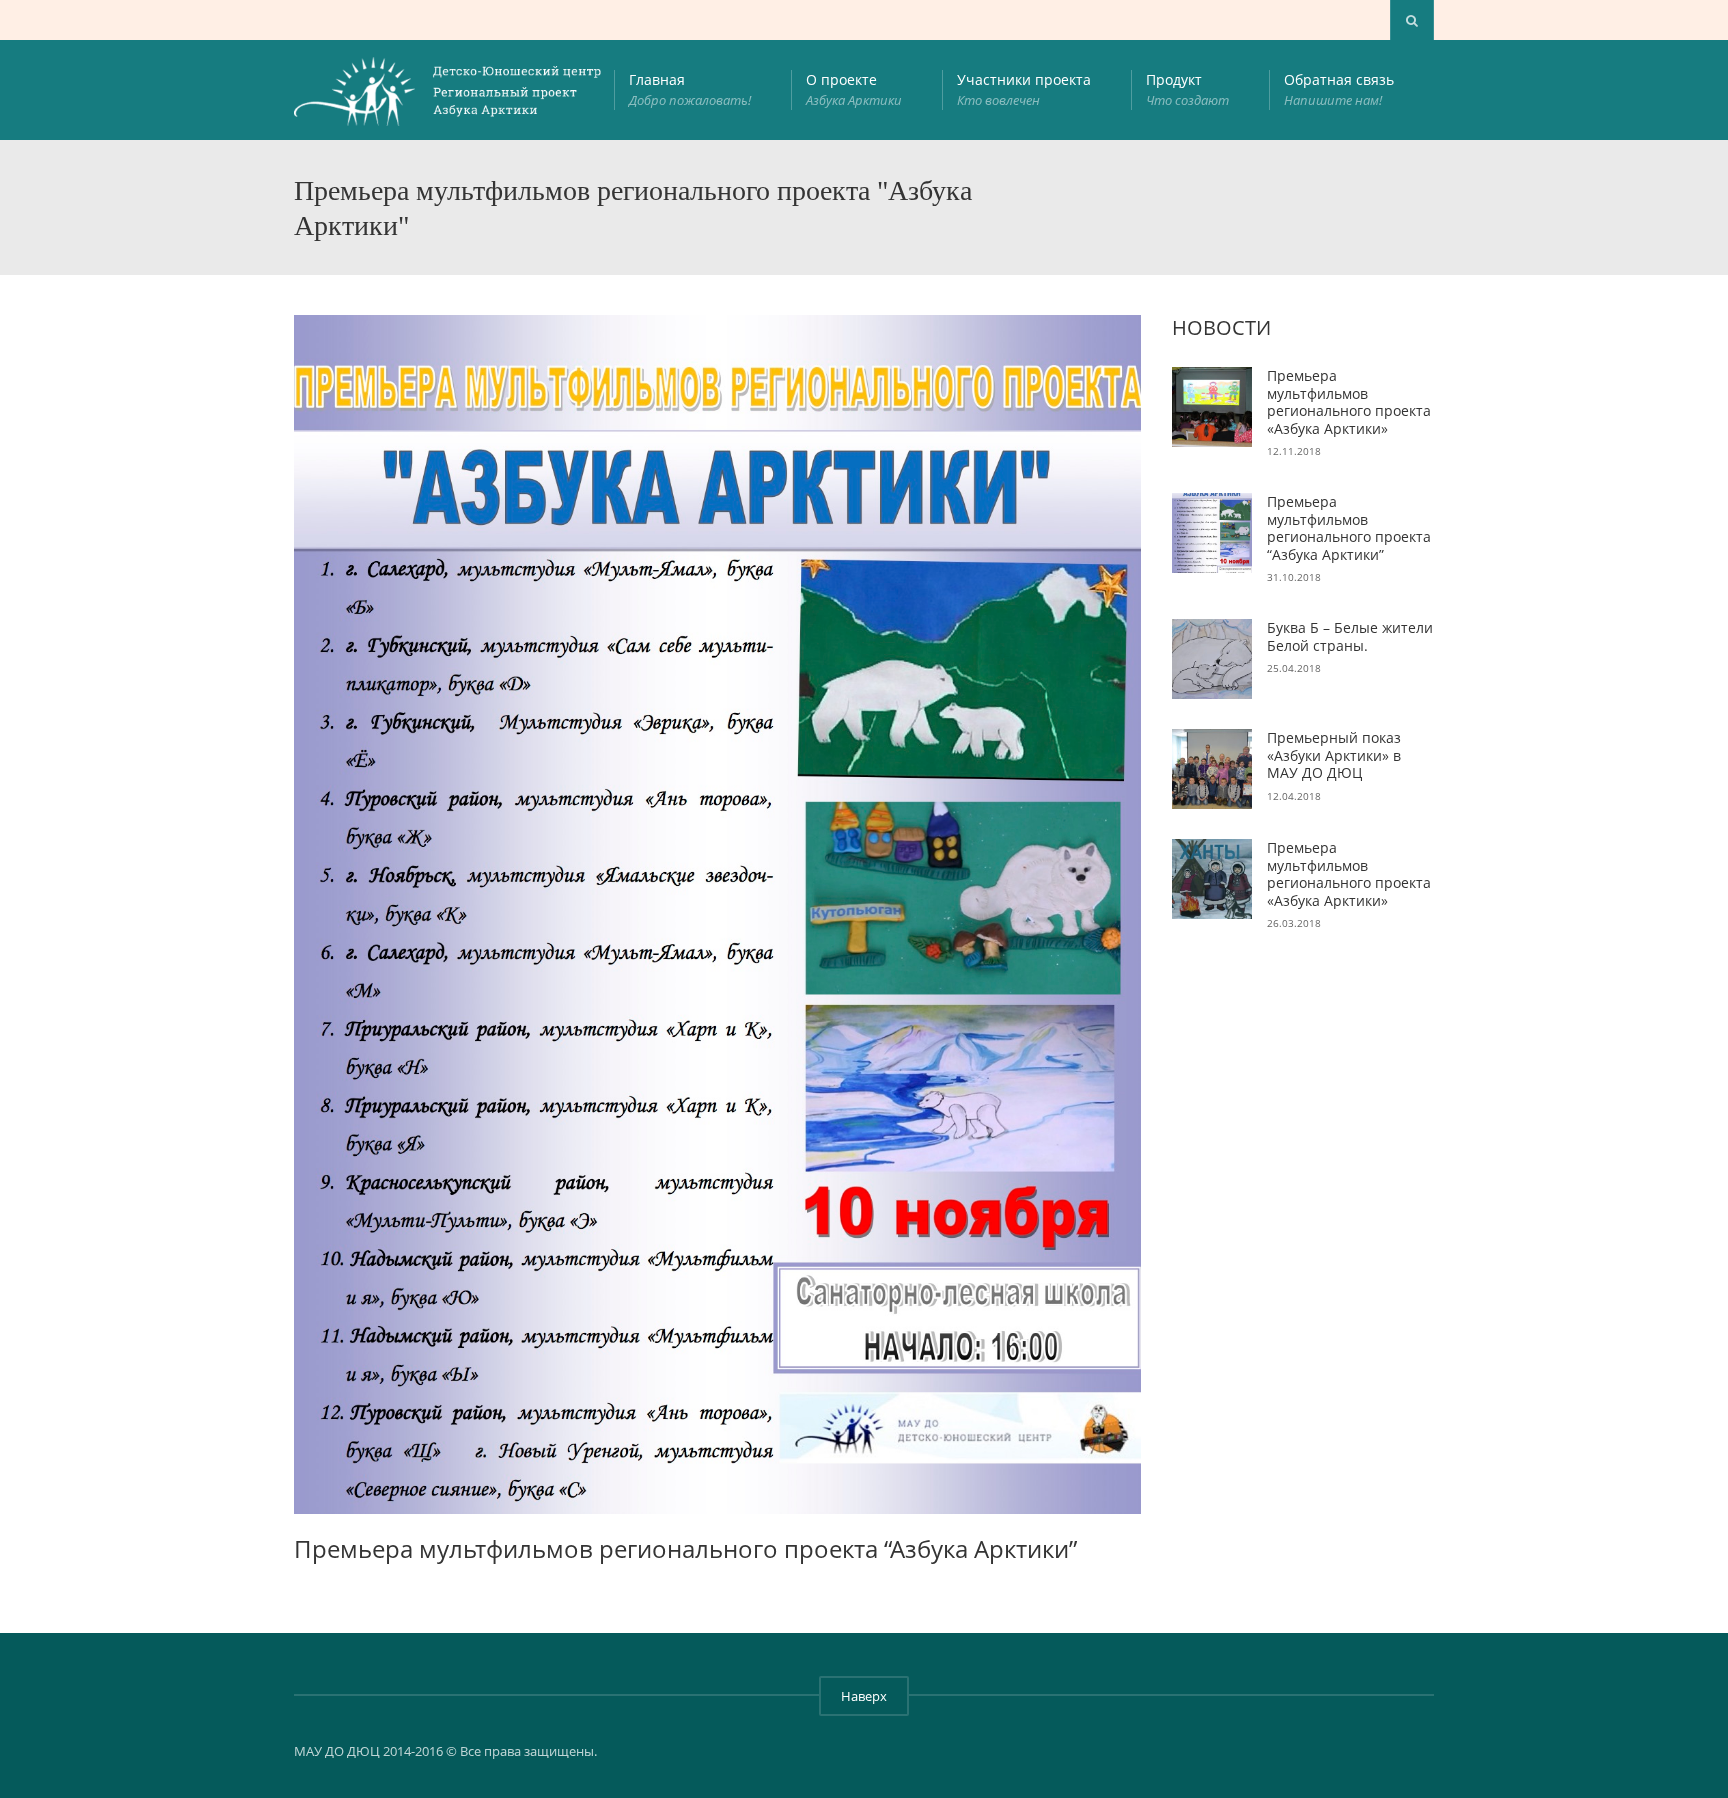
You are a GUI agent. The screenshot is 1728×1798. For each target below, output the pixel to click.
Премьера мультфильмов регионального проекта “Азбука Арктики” (1349, 528)
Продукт (1187, 89)
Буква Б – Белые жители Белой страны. (1350, 636)
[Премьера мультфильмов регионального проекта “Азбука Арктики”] (1212, 533)
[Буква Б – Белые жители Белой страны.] (1212, 659)
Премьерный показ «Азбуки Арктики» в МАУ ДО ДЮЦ (1334, 755)
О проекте (854, 89)
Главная (690, 89)
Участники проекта (1024, 89)
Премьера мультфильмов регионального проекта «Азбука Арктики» (1349, 402)
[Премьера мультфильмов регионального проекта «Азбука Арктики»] (1212, 407)
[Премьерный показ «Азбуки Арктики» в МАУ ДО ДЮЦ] (1212, 769)
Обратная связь (1339, 89)
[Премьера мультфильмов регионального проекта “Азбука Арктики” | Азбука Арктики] (449, 90)
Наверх (864, 1696)
